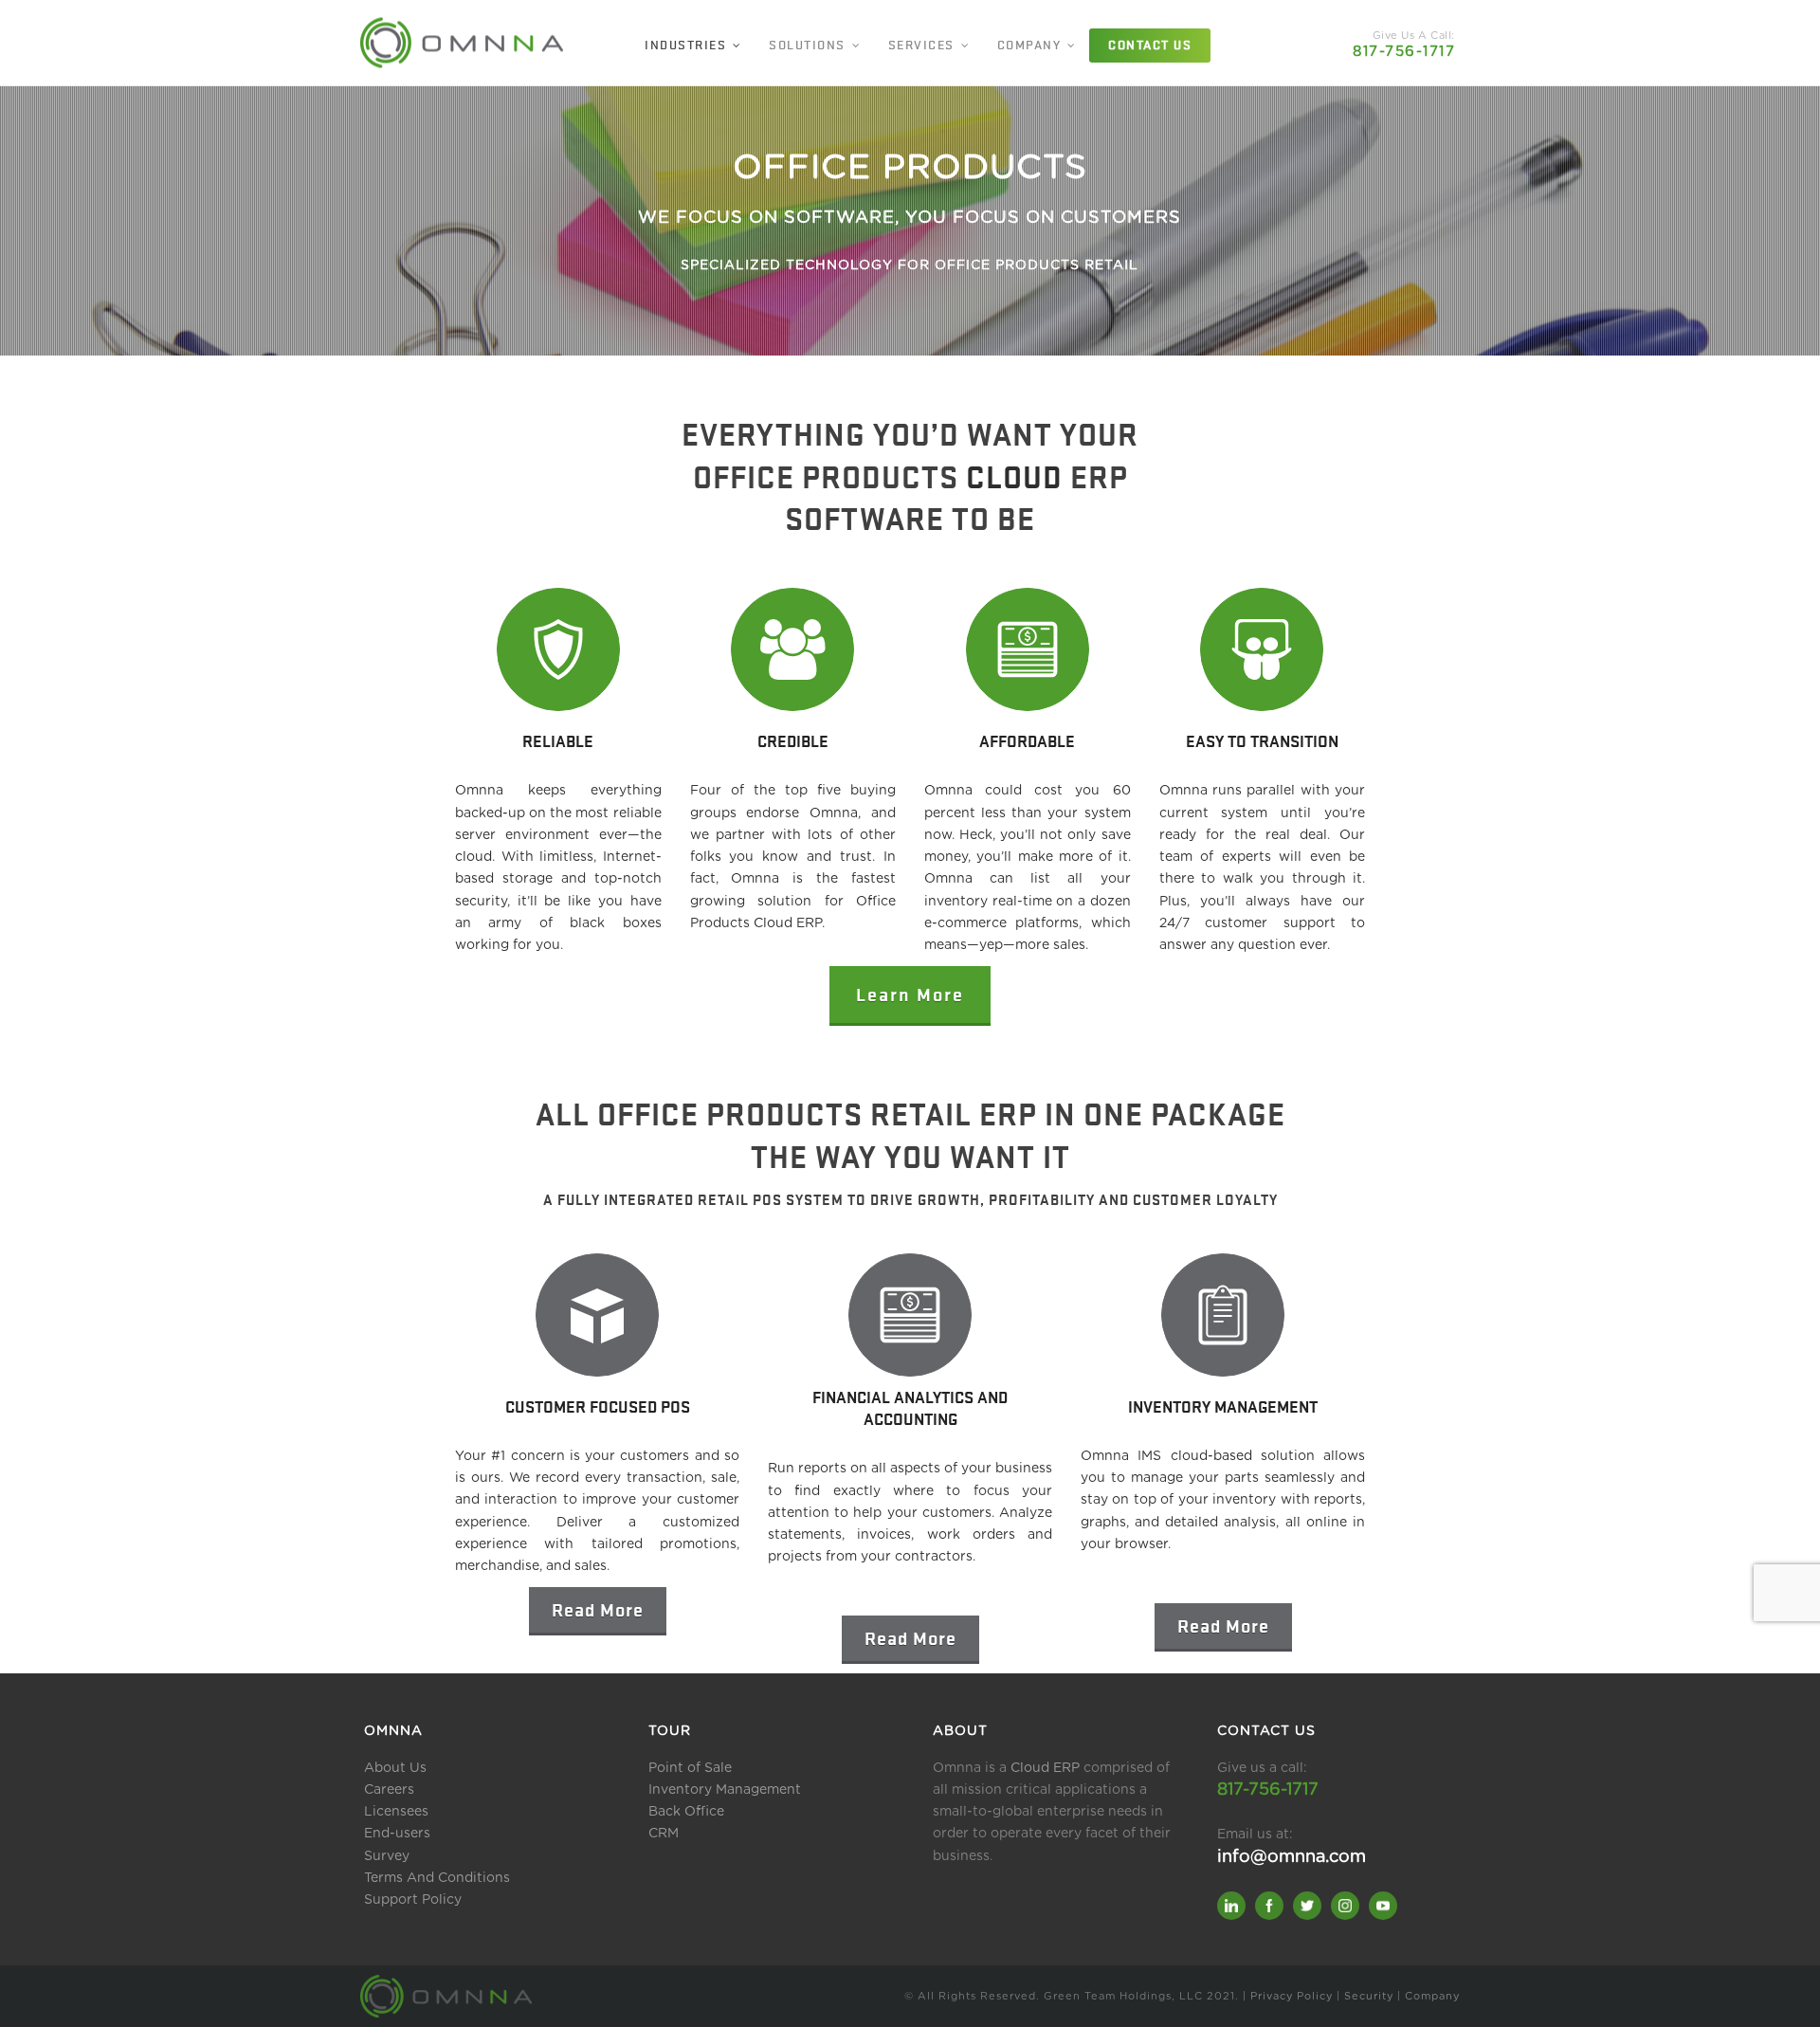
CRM (664, 1834)
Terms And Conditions (437, 1878)
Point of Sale (690, 1768)
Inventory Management (725, 1790)
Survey (387, 1856)
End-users (397, 1834)
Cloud (1014, 476)
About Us (395, 1768)
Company (1432, 1996)
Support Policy (413, 1900)
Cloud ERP (1045, 1768)
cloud (473, 857)
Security (1369, 1996)
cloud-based (1211, 1456)
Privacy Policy (1292, 1996)
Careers (389, 1790)
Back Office (686, 1812)
